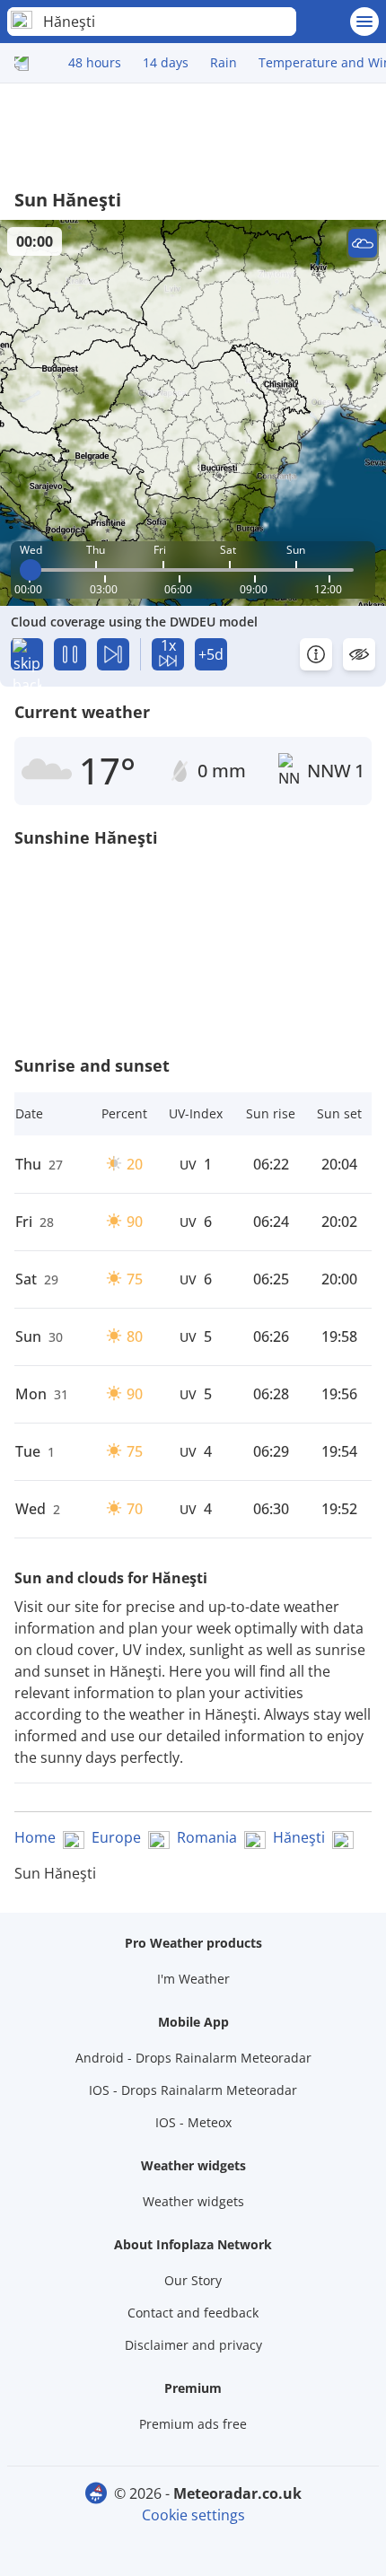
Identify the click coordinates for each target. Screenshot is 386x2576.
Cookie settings (193, 2515)
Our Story (193, 2280)
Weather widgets (193, 2201)
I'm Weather (193, 1979)
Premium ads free (193, 2424)
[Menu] (364, 22)
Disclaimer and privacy (193, 2345)
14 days (166, 62)
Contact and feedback (193, 2313)
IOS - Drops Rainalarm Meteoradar (193, 2090)
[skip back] (27, 654)
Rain (224, 62)
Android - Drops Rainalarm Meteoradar (193, 2058)
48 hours (95, 62)
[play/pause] (70, 654)
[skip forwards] (113, 654)
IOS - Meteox (193, 2122)
